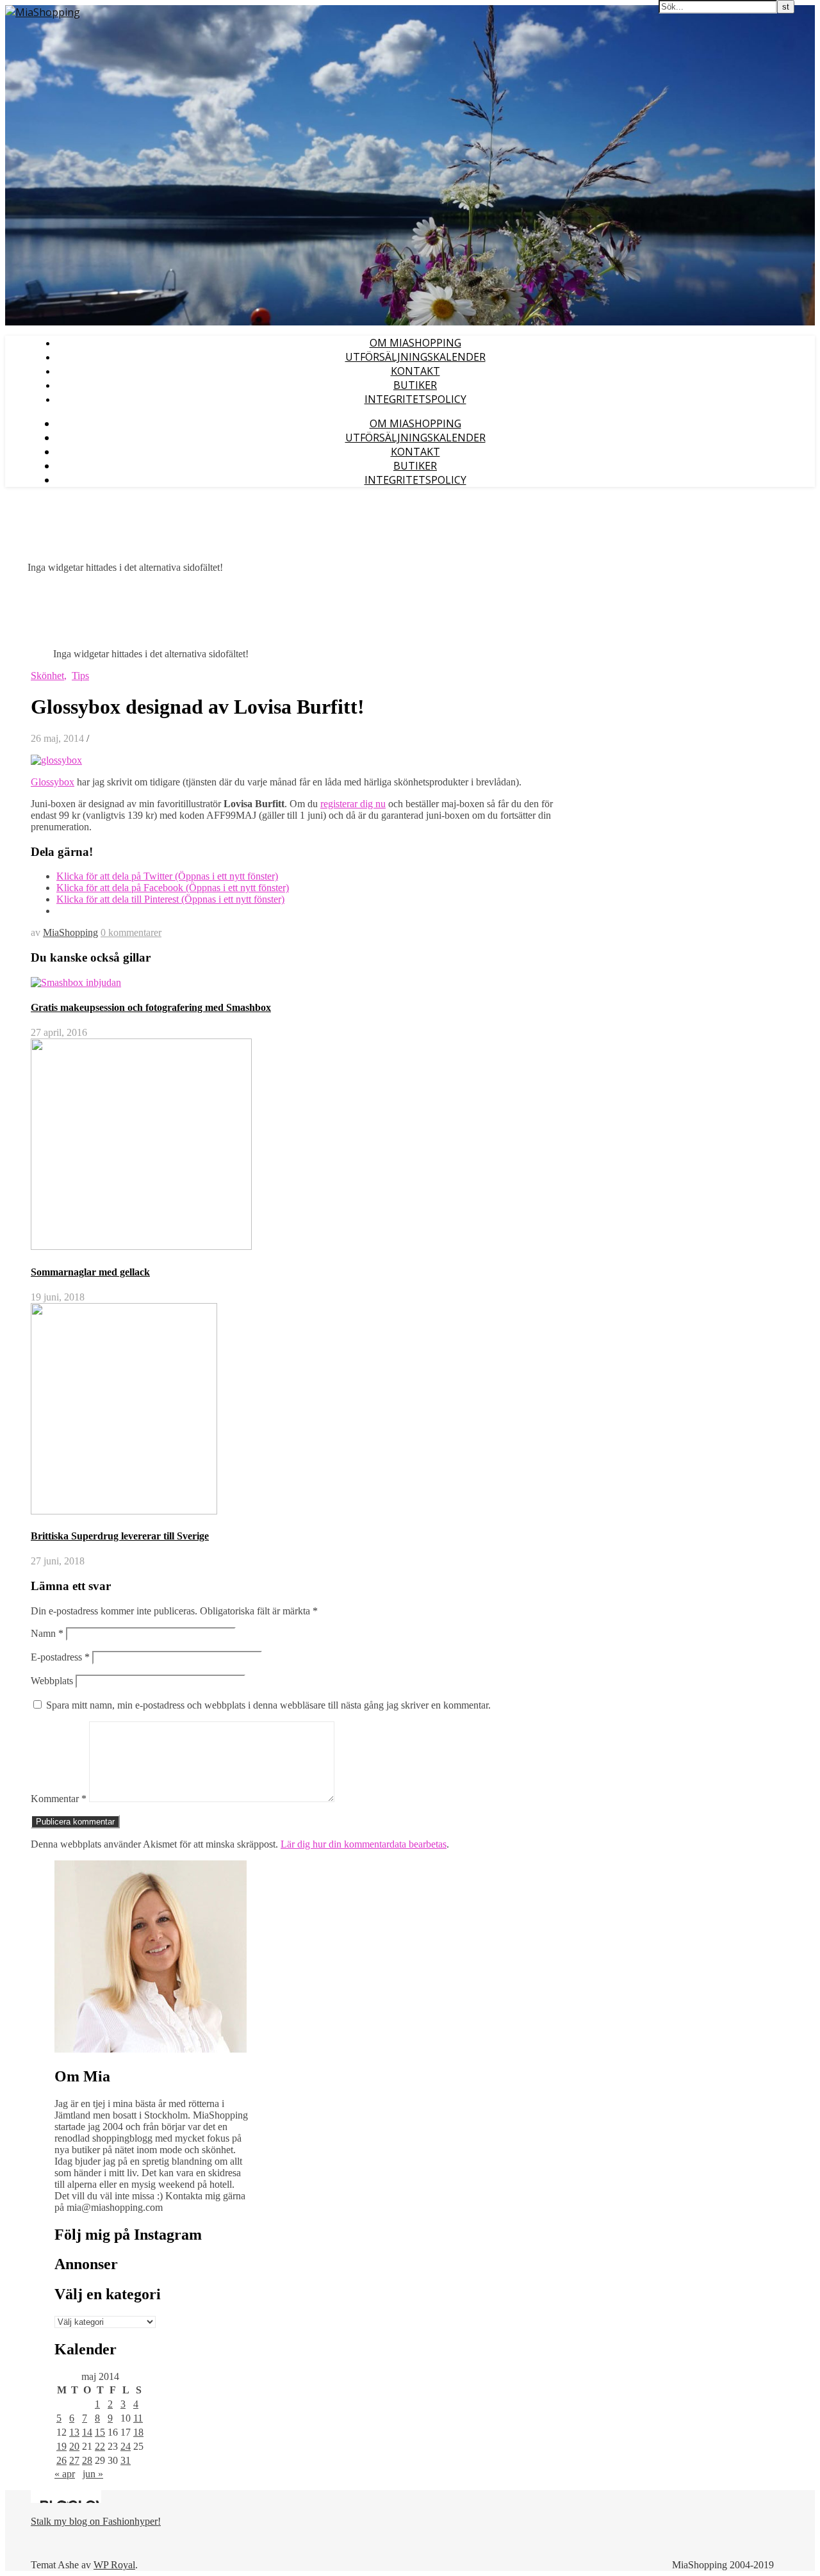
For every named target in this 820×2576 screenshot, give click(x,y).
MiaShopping (70, 932)
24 (126, 2446)
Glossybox (53, 782)
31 (126, 2460)
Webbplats (52, 1681)
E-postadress (60, 1657)
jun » (93, 2474)
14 (87, 2432)
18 (138, 2432)
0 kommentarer (131, 932)
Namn (47, 1633)
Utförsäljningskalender (415, 357)
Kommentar (59, 1799)
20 (74, 2446)
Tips (80, 676)
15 (100, 2432)
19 (61, 2446)
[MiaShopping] (43, 12)
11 (138, 2418)
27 (74, 2460)
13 (74, 2432)
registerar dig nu (353, 804)
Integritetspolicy (415, 399)
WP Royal (114, 2565)
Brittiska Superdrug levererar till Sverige (120, 1536)
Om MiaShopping (415, 343)
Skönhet (47, 676)
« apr (65, 2474)
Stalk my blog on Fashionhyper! (96, 2521)
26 (61, 2460)
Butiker (415, 385)
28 (87, 2460)
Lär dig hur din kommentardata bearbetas (364, 1844)
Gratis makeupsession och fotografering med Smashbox (151, 1007)
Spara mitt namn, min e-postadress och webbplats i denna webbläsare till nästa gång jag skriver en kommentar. (268, 1705)
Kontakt (415, 371)
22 (100, 2446)
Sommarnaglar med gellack (90, 1272)
